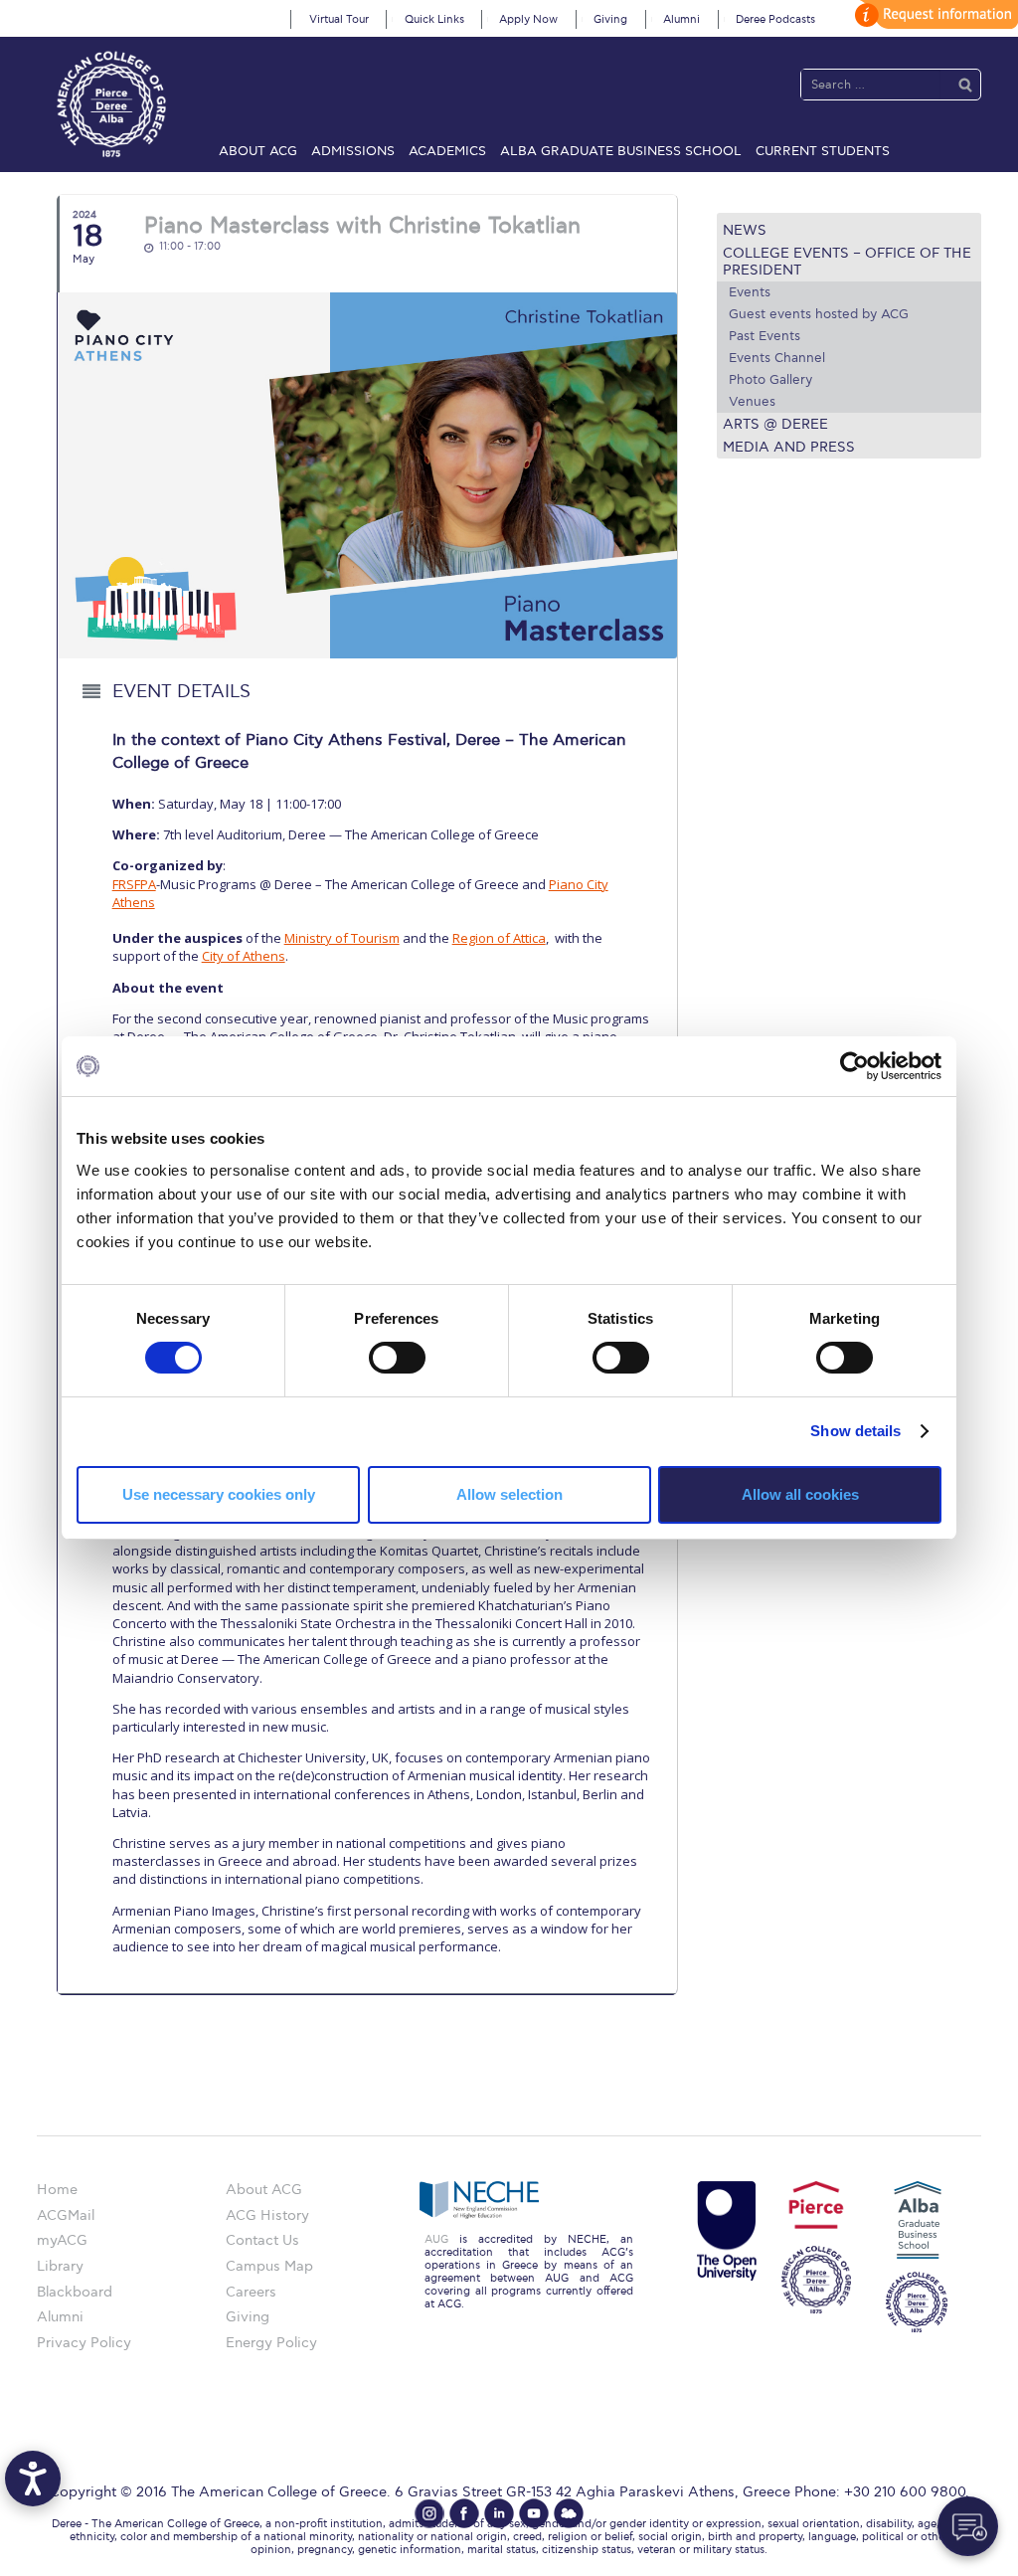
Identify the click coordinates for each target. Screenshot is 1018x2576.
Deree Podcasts (775, 19)
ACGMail (66, 2215)
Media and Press (789, 447)
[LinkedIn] (499, 2513)
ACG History (267, 2215)
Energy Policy (271, 2343)
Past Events (764, 336)
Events (750, 292)
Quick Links (434, 19)
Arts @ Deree (775, 424)
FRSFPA (134, 884)
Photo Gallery (770, 380)
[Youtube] (534, 2513)
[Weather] (569, 2513)
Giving (610, 19)
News (745, 230)
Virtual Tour (339, 19)
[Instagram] (429, 2513)
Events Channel (777, 358)
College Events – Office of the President (847, 262)
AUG (436, 2239)
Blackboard (75, 2292)
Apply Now (528, 19)
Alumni (681, 19)
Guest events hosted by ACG (819, 314)
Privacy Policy (84, 2343)
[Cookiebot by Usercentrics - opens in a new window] (854, 1066)
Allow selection (509, 1494)
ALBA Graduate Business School (621, 151)
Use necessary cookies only (219, 1494)
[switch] (397, 1358)
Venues (752, 402)
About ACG (258, 151)
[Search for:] (871, 84)
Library (60, 2266)
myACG (62, 2240)
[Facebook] (464, 2513)
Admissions (353, 151)
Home (57, 2190)
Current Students (823, 151)
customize (933, 14)
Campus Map (269, 2266)
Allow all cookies (800, 1494)
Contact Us (262, 2240)
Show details (855, 1431)
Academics (447, 151)
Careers (251, 2292)
